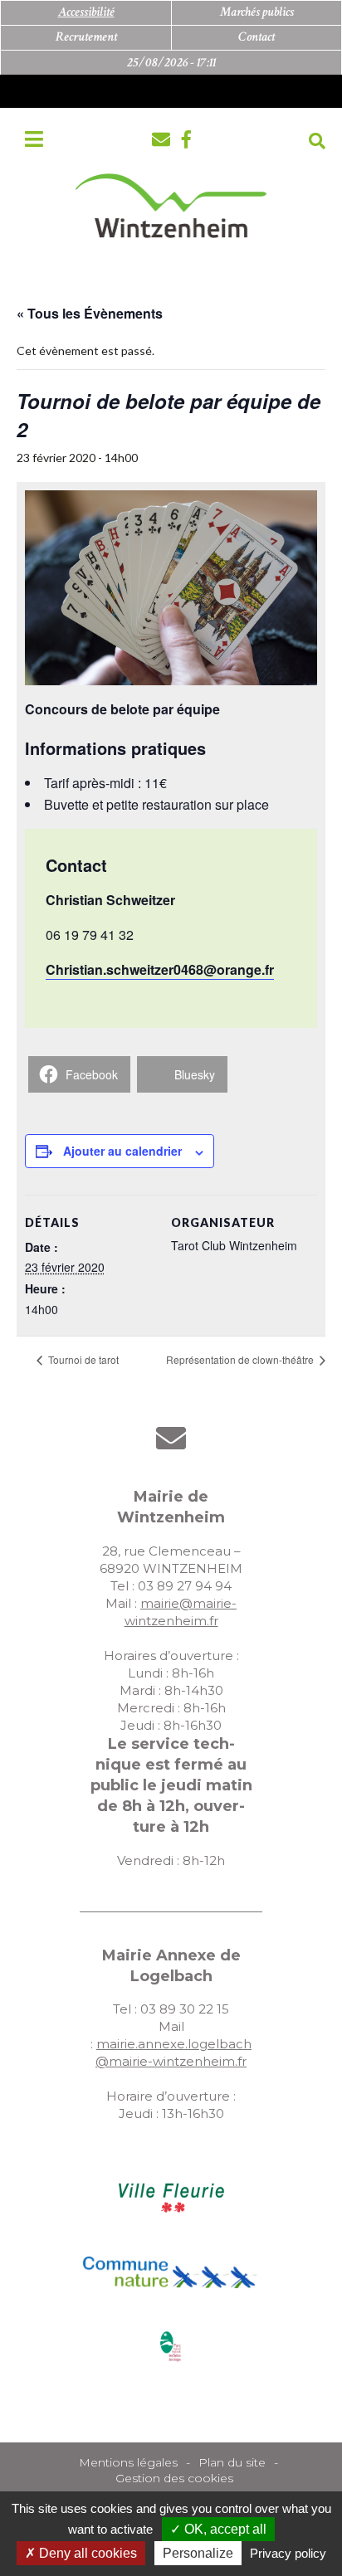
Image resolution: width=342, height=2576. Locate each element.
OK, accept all (224, 2529)
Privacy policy (288, 2553)
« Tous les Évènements (90, 313)
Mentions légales (128, 2462)
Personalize (198, 2553)
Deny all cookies (86, 2553)
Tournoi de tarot (82, 1359)
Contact (256, 37)
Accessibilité (86, 12)
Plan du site (232, 2462)
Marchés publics (257, 12)
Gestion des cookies (174, 2478)
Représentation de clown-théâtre (241, 1359)
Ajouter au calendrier (122, 1151)
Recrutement (86, 37)
